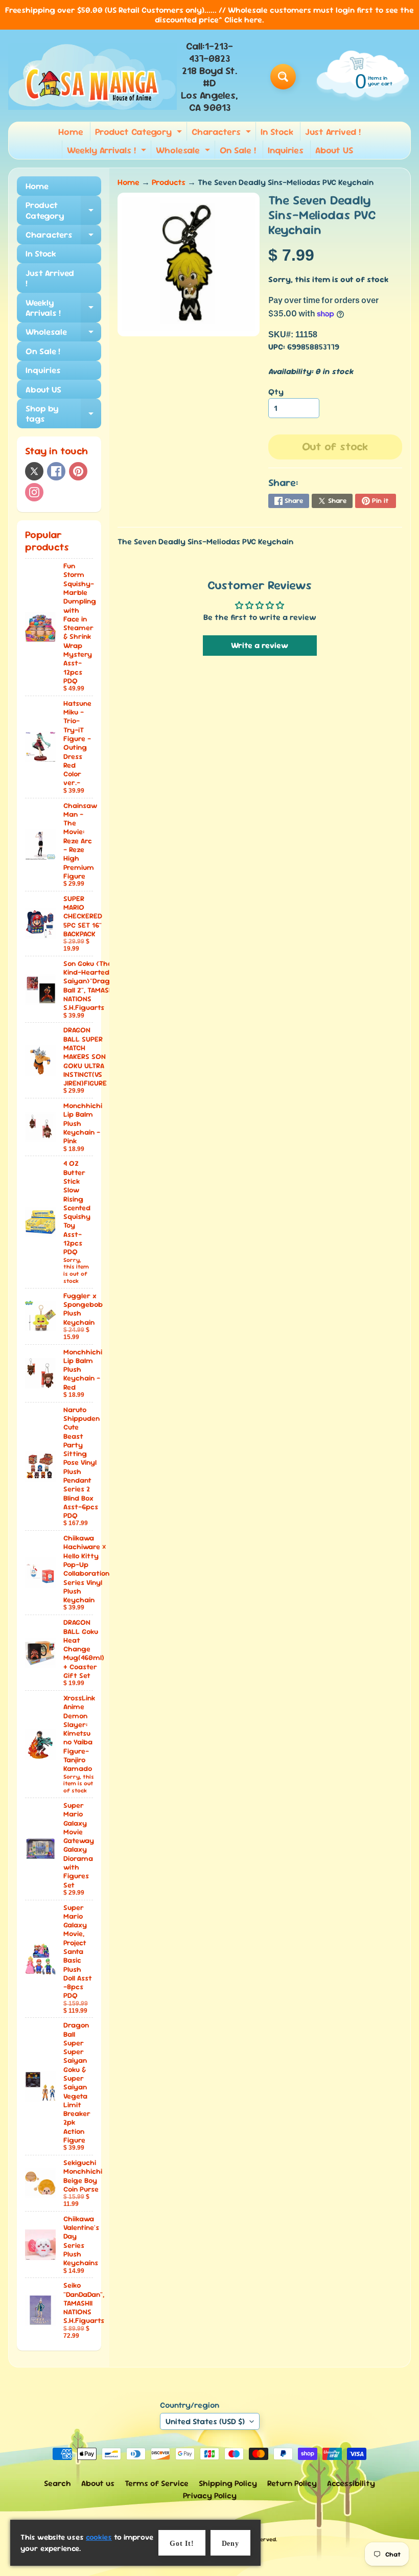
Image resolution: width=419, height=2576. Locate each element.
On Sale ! (238, 150)
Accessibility (351, 2483)
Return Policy (292, 2483)
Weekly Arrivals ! (108, 152)
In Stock (277, 132)
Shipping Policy (228, 2483)
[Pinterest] (78, 471)
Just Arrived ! (333, 132)
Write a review (260, 645)
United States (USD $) (205, 2421)
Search (57, 2483)
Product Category (140, 133)
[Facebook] (56, 471)
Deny (230, 2544)
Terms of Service (157, 2483)
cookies (99, 2537)
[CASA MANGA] (92, 77)
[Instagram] (34, 492)
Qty (276, 392)
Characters (223, 133)
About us (98, 2483)
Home (71, 132)
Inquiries (286, 150)
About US (334, 150)
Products (169, 182)
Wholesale (184, 152)
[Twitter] (34, 471)
